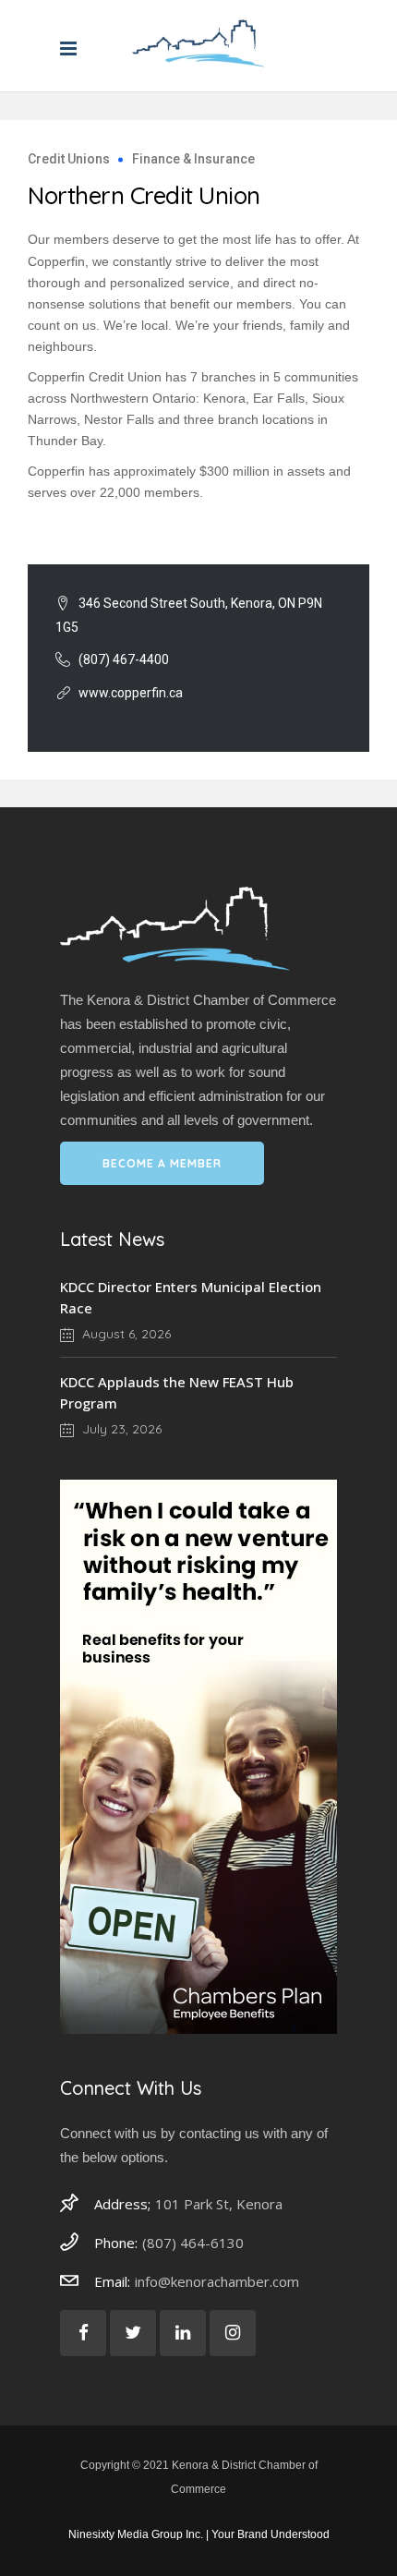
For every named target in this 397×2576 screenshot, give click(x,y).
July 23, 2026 (120, 1429)
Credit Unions (69, 159)
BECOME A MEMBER (162, 1163)
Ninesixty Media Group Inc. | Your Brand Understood (199, 2534)
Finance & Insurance (193, 159)
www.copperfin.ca (131, 693)
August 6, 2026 (125, 1334)
